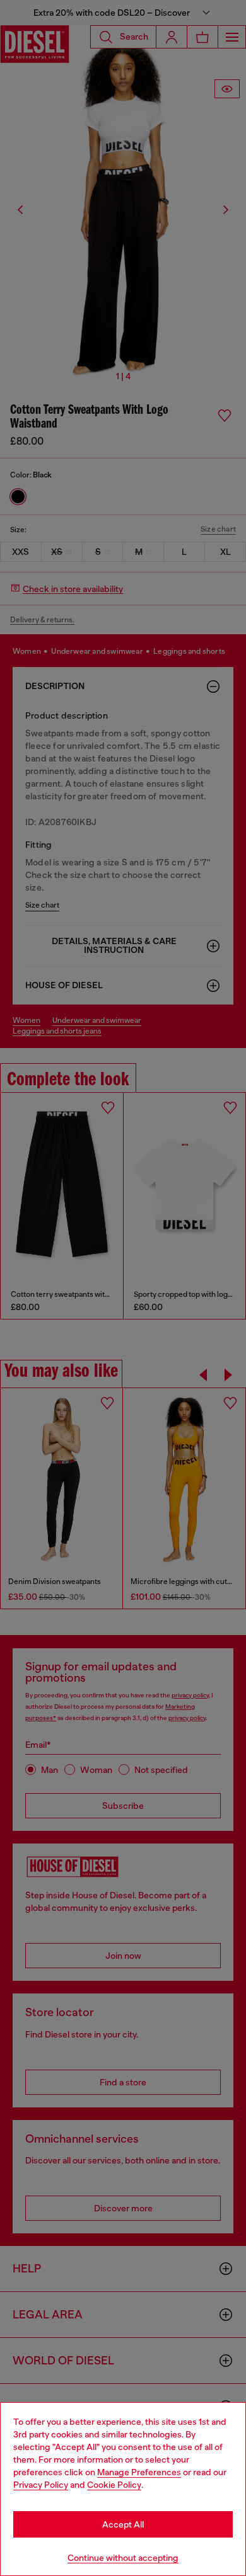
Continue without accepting (123, 2558)
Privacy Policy (41, 2485)
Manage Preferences (139, 2472)
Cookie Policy (114, 2485)
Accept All (123, 2524)
